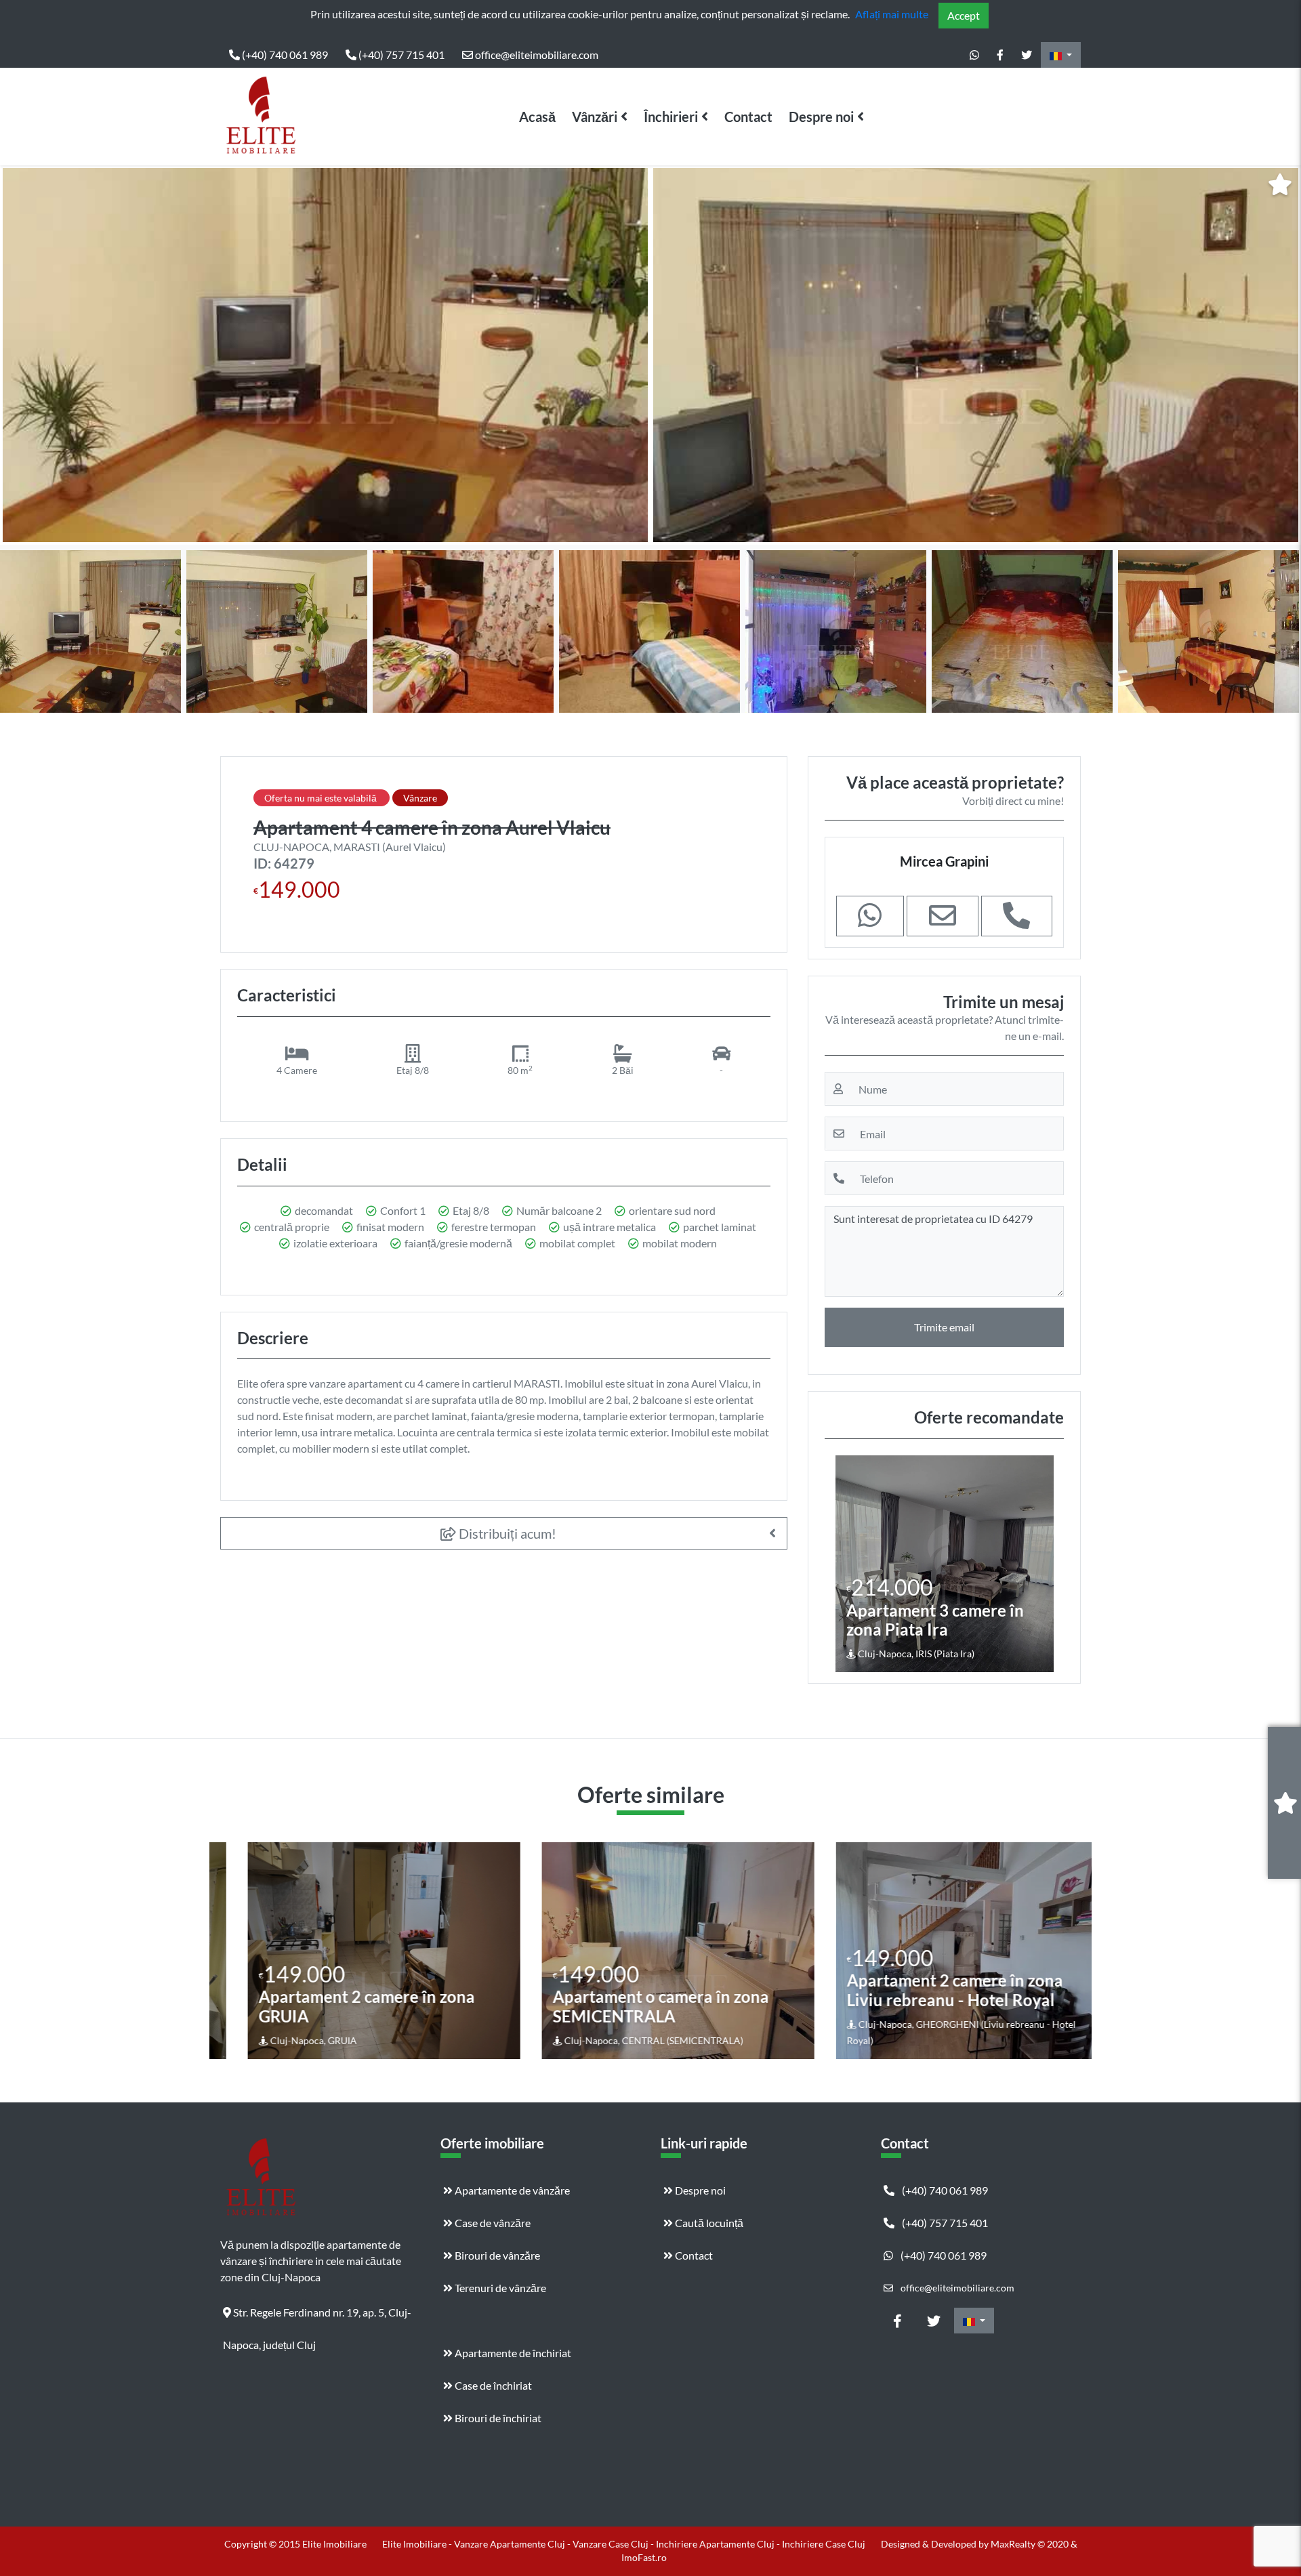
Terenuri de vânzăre (499, 2288)
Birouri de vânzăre (496, 2255)
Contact (748, 117)
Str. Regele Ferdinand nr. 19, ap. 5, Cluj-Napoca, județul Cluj (317, 2317)
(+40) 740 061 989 (284, 55)
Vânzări (595, 117)
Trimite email (944, 1327)
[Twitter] (1027, 55)
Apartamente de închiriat (512, 2353)
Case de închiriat (492, 2385)
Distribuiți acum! (506, 1533)
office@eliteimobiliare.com (536, 55)
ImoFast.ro (644, 2557)
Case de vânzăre (492, 2223)
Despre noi (821, 117)
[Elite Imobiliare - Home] (261, 117)
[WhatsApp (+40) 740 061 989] (974, 55)
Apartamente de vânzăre (511, 2190)
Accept (964, 15)
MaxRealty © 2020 (1031, 2544)
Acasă (537, 117)
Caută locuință (708, 2223)
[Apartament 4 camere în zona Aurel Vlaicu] (325, 355)
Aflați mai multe (892, 14)
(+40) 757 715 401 (400, 55)
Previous (24, 355)
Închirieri (671, 117)
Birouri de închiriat (497, 2418)
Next (1280, 355)
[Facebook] (1000, 55)
